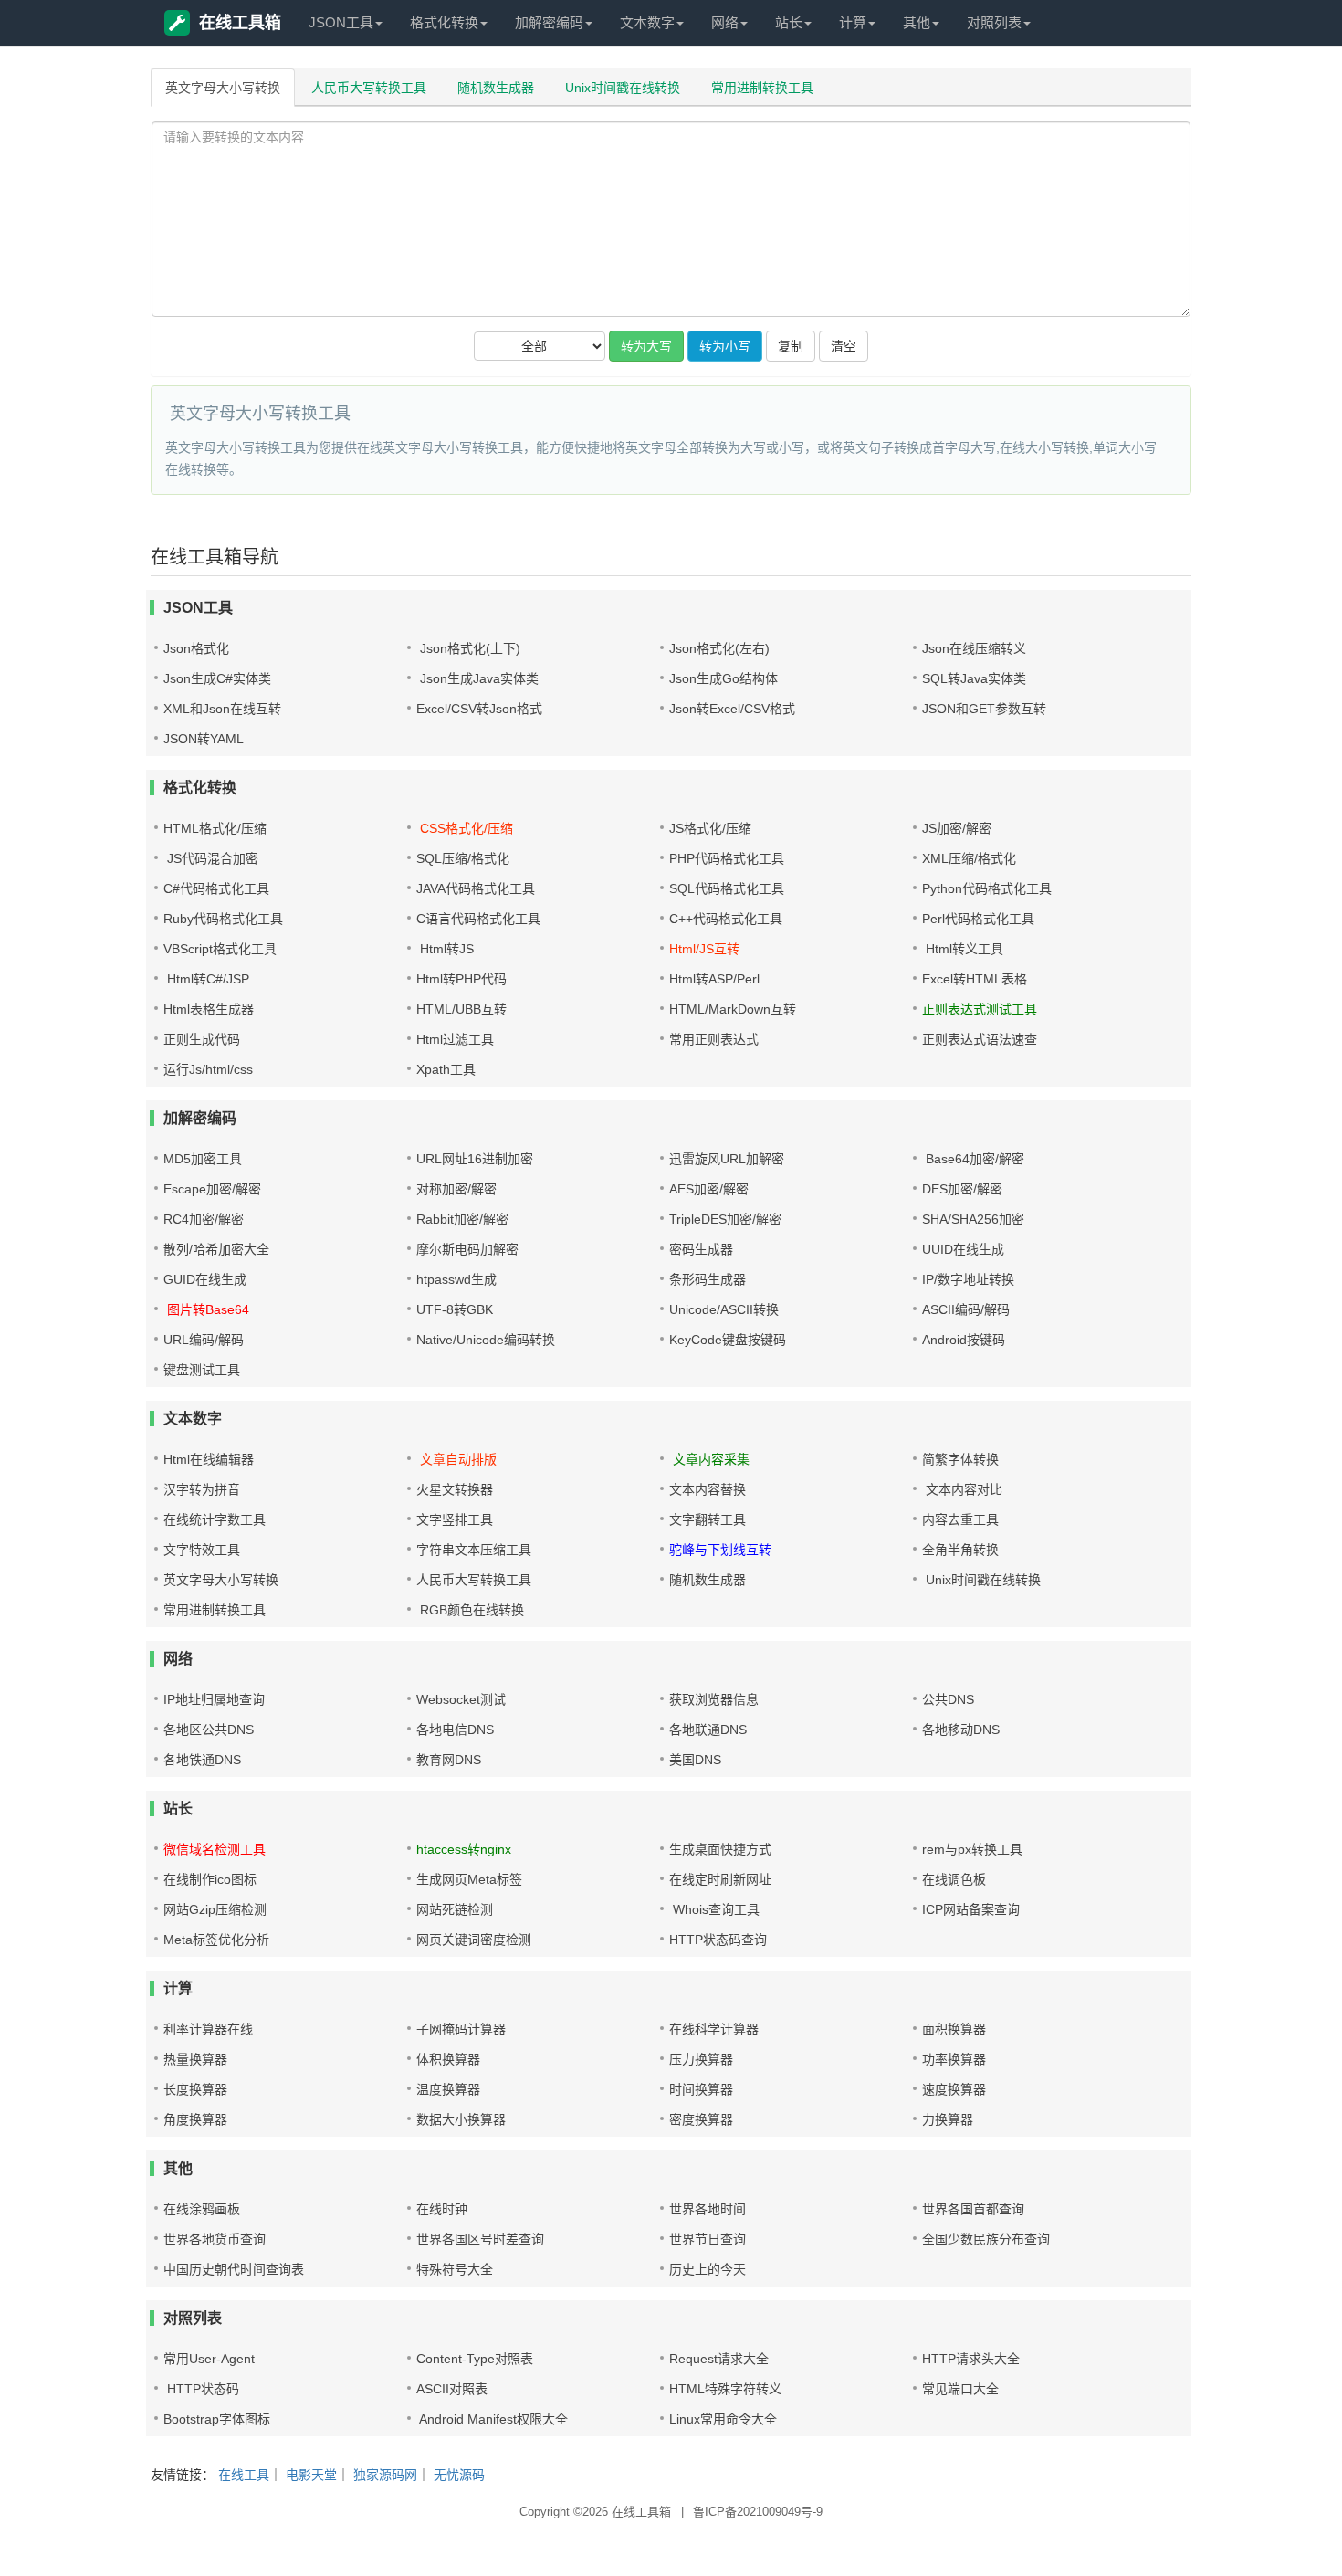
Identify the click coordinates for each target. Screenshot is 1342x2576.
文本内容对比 (962, 1489)
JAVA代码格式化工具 (476, 888)
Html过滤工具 (455, 1039)
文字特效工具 (202, 1550)
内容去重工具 (960, 1519)
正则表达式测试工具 (980, 1009)
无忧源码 (459, 2475)
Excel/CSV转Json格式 (479, 709)
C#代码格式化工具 (216, 888)
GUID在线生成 (205, 1279)
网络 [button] (725, 22)
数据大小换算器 (461, 2119)
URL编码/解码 (204, 1340)
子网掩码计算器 (461, 2029)
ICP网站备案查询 (971, 1909)
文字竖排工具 (455, 1519)
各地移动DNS (961, 1730)
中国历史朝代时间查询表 (234, 2269)
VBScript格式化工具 (220, 949)
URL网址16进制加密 (475, 1159)
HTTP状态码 (201, 2389)
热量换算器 (195, 2059)
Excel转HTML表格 (975, 979)
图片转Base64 (206, 1309)
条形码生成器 (708, 1279)
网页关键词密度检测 (474, 1940)
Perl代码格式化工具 (978, 919)
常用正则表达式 (714, 1039)
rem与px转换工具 (972, 1849)
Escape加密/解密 (212, 1189)
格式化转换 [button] (444, 22)
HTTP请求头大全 (971, 2359)
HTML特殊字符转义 (725, 2389)
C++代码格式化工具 (726, 919)
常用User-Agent (209, 2359)
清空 (844, 346)
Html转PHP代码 (461, 979)
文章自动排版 (456, 1459)
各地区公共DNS (209, 1730)
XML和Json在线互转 (222, 709)
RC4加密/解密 (204, 1219)
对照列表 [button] (994, 22)
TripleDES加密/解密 (725, 1219)
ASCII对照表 (452, 2389)
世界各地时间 (708, 2209)
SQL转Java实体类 (974, 678)
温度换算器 (448, 2089)
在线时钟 (442, 2209)
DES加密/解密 (962, 1189)
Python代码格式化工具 (987, 888)
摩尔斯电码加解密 (467, 1249)
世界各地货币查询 (215, 2239)
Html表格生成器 (209, 1009)
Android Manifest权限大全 (492, 2419)
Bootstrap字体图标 (217, 2419)
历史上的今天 (708, 2269)
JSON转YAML (204, 739)
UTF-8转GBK (455, 1309)
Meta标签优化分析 (216, 1940)
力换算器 (948, 2119)
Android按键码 (964, 1340)
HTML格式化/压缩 (215, 828)
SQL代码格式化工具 (727, 888)
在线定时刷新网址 (720, 1879)
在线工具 (244, 2475)
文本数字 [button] (647, 22)
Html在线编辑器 (209, 1459)
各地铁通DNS (202, 1760)
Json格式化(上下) (468, 648)
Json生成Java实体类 (477, 678)
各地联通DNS (708, 1730)
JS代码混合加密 (211, 858)
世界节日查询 (708, 2239)
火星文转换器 (455, 1489)
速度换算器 (954, 2089)
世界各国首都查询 (973, 2209)
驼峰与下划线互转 (720, 1550)
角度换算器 (195, 2119)
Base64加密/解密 (973, 1159)
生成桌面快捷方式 (720, 1849)
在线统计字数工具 (215, 1519)
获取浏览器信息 (714, 1699)
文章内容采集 (709, 1459)
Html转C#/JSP (206, 979)
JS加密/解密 (957, 828)
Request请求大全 (719, 2359)
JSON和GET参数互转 (984, 709)
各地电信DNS (455, 1730)
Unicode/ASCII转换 (724, 1309)
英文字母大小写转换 (223, 88)
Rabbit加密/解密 (462, 1219)
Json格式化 (196, 648)
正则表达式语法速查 (980, 1039)
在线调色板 (954, 1879)
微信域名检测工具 (215, 1849)
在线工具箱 (240, 23)
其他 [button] (917, 22)
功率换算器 (954, 2059)
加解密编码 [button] (549, 22)
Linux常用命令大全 (723, 2419)
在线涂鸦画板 (202, 2209)
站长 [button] (789, 22)
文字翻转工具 (708, 1519)
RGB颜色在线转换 (470, 1610)
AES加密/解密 (709, 1189)
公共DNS (948, 1699)
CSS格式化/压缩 (465, 828)
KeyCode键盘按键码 (728, 1340)
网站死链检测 (455, 1909)
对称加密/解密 (456, 1189)
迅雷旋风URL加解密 (727, 1159)
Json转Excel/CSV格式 (732, 709)
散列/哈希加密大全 (216, 1249)
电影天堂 (311, 2475)
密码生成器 (701, 1249)
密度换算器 (701, 2119)
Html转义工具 (963, 949)
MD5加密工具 (203, 1159)
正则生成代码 (202, 1039)
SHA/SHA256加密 (973, 1219)
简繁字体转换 (960, 1459)
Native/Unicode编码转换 (486, 1340)
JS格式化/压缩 (710, 828)
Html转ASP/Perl (714, 979)
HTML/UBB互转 (461, 1009)
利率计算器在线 (208, 2029)
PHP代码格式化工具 (727, 858)
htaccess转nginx (464, 1849)
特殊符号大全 (455, 2269)
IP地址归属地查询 (214, 1699)
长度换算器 (195, 2089)
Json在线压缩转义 (974, 648)
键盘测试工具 (202, 1370)
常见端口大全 (960, 2389)
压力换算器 (701, 2059)
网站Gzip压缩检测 (215, 1909)
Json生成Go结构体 (723, 678)
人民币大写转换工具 (369, 88)
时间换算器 (701, 2089)
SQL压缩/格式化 (463, 858)
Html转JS (445, 949)
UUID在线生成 (963, 1249)
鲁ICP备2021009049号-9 (758, 2512)
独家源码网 (385, 2475)
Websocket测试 (461, 1699)
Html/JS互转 (704, 949)
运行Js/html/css (208, 1069)
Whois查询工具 (714, 1909)
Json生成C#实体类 (217, 678)
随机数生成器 (496, 88)
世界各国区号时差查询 (480, 2239)
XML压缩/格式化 (969, 858)
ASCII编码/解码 (966, 1309)
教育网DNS (449, 1760)
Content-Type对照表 (475, 2359)
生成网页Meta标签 (469, 1879)
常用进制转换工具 (762, 88)
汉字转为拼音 (202, 1489)
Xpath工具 (446, 1069)
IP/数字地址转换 (968, 1279)
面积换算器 (954, 2029)
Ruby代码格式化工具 (223, 919)
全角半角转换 (960, 1550)
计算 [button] (853, 22)
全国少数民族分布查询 (986, 2239)
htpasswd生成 (456, 1279)
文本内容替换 (708, 1489)
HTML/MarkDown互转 (733, 1009)
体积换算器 (448, 2059)
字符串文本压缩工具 (474, 1550)
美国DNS (695, 1760)
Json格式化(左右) (719, 648)
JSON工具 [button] (341, 22)
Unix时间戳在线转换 (623, 88)
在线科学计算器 (714, 2029)
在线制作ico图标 (210, 1879)
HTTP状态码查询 (718, 1940)
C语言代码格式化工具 (478, 919)
